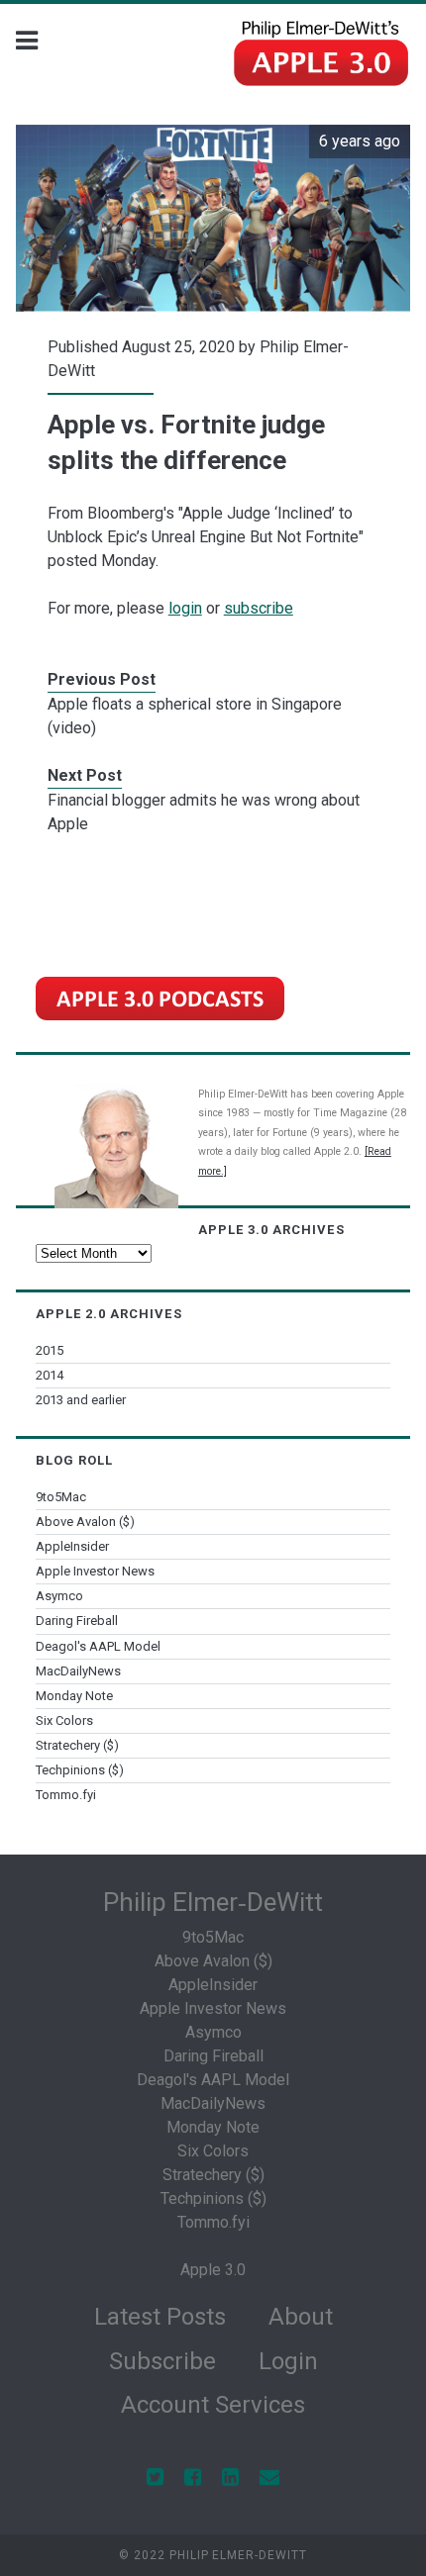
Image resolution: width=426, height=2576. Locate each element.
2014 (50, 1375)
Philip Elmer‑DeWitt (213, 1902)
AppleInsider (72, 1546)
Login (288, 2361)
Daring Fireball (77, 1621)
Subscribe (162, 2361)
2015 (50, 1350)
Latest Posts (160, 2317)
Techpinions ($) (80, 1770)
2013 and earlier (81, 1400)
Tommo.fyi (66, 1795)
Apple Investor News (95, 1571)
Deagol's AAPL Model (98, 1646)
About (301, 2317)
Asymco (59, 1596)
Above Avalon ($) (85, 1522)
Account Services (213, 2405)
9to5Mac (61, 1497)
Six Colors (64, 1720)
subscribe (259, 608)
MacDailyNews (78, 1671)
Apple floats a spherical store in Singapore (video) (195, 716)
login (185, 608)
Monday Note (74, 1696)
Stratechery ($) (77, 1745)
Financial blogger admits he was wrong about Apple (204, 812)
